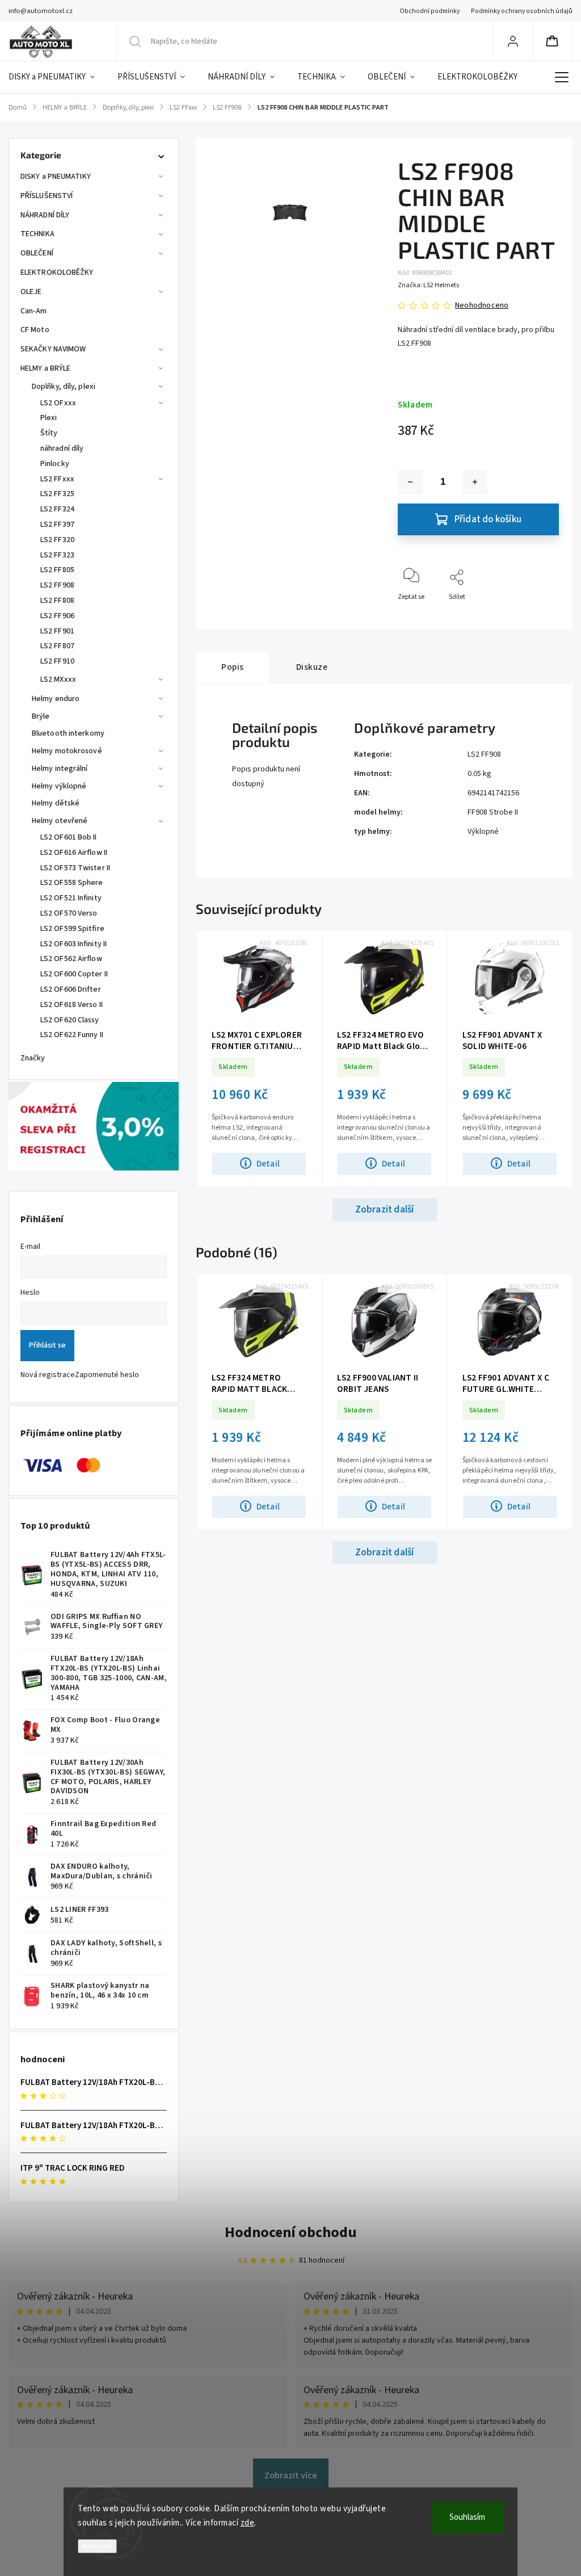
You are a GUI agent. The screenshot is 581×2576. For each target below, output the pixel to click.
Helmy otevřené (60, 821)
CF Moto (35, 330)
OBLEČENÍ (37, 253)
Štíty (49, 433)
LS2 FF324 (57, 509)
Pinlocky (55, 464)
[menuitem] (57, 77)
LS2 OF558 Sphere (72, 883)
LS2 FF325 (57, 494)
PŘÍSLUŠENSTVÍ (47, 196)
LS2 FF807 (57, 646)
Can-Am (34, 311)
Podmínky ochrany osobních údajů (522, 11)
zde (248, 2523)
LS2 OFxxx (58, 403)
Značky (33, 1058)
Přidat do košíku (488, 519)
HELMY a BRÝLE (45, 368)
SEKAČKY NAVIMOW (53, 349)
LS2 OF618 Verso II (71, 1005)
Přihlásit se (47, 1345)
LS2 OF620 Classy (70, 1020)
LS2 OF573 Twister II (75, 868)
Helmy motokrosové (67, 751)
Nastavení (97, 2546)
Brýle (41, 716)
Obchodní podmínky (430, 11)
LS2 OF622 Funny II (72, 1035)
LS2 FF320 (57, 540)
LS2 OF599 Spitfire (72, 929)
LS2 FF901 (57, 631)
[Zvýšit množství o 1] (475, 482)
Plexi (49, 418)
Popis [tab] (233, 667)
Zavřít (540, 616)
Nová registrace (48, 1375)
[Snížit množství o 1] (410, 482)
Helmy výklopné (59, 786)
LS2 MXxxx (58, 679)
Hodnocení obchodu (291, 2232)
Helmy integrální (60, 769)
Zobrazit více (291, 2476)
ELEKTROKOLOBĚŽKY (57, 272)
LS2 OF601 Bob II (69, 837)
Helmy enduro (56, 699)
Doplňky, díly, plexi (64, 387)
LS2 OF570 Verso (69, 913)
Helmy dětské (56, 803)
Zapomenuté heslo (107, 1375)
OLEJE (31, 292)
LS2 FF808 (57, 601)
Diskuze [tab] (312, 667)
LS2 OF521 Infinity (71, 898)
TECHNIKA (37, 234)
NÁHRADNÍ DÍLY (45, 215)
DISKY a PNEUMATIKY (56, 177)
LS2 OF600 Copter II (74, 974)
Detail (268, 1164)
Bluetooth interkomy (68, 733)
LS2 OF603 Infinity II (73, 944)
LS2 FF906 (57, 616)
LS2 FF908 (57, 585)
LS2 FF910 (57, 661)
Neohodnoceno (482, 305)
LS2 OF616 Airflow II (74, 853)
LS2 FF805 (57, 570)
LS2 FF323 (57, 555)
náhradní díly (62, 448)
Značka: (428, 285)
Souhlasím (467, 2517)
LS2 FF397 (57, 525)
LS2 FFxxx (57, 479)
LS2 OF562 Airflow (71, 959)
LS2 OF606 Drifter (71, 989)
